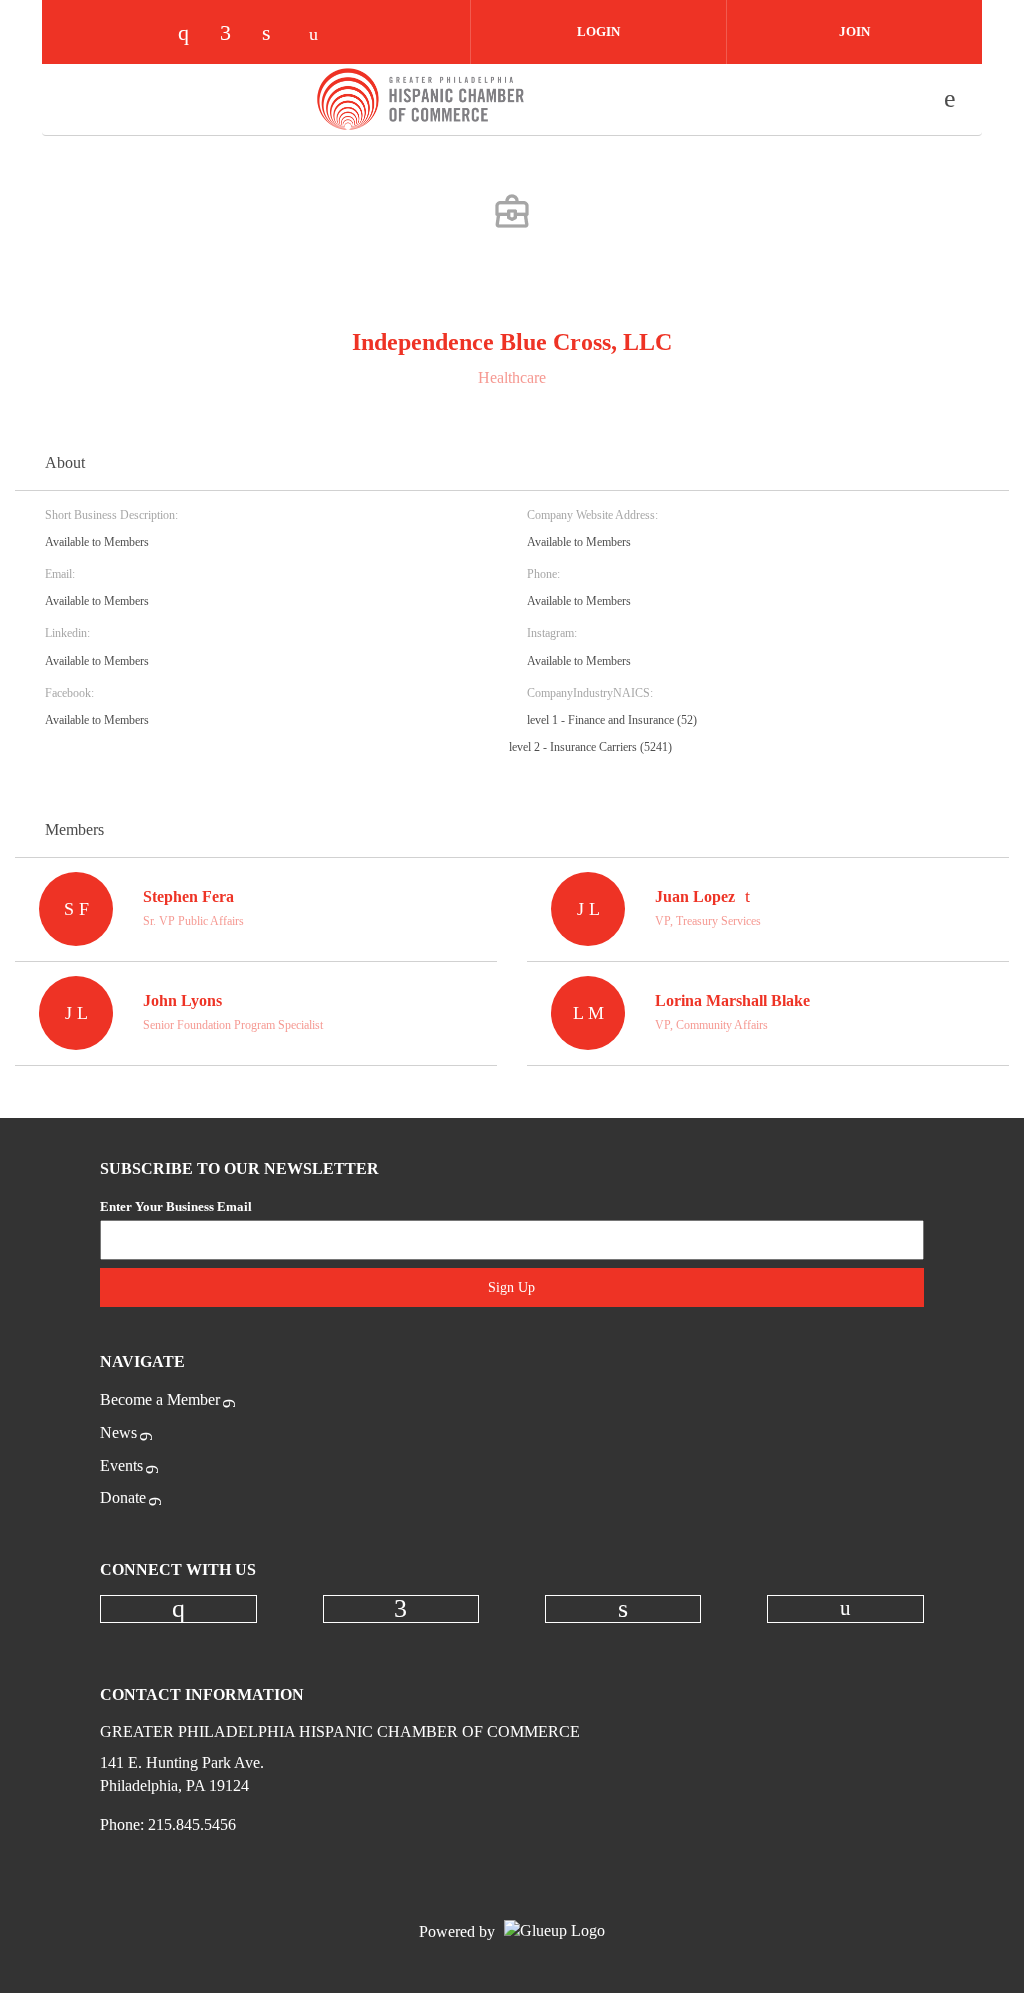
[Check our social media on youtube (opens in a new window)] (319, 34)
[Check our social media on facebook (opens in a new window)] (235, 34)
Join (854, 31)
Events (121, 1465)
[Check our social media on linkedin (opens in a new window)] (277, 34)
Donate (123, 1497)
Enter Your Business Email (176, 1206)
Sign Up (511, 1287)
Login (598, 31)
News (118, 1432)
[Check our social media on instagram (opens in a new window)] (193, 34)
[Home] (421, 99)
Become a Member (160, 1399)
